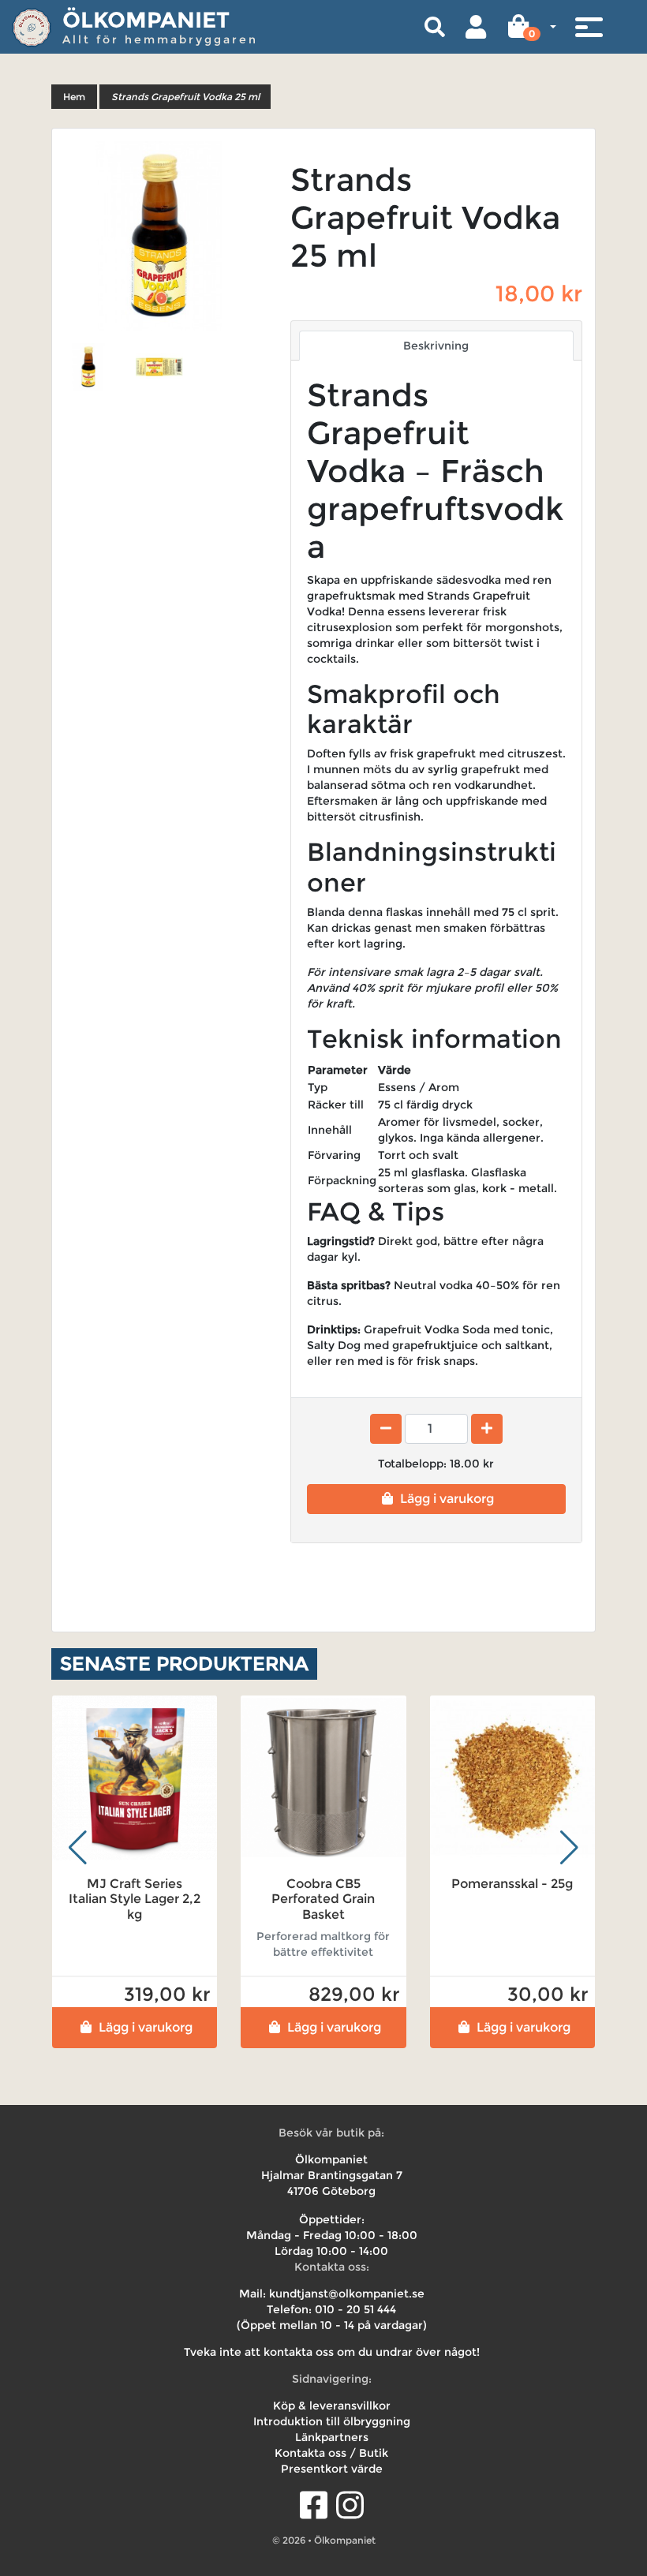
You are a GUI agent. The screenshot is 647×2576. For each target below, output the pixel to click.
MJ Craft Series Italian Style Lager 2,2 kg (135, 1899)
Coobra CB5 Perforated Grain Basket (323, 1899)
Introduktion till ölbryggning (332, 2421)
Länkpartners (332, 2437)
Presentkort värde (332, 2469)
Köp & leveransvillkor (332, 2406)
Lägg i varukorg (447, 1499)
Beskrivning (436, 346)
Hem (74, 97)
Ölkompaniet (146, 20)
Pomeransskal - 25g (512, 1884)
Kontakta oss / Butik (331, 2453)
